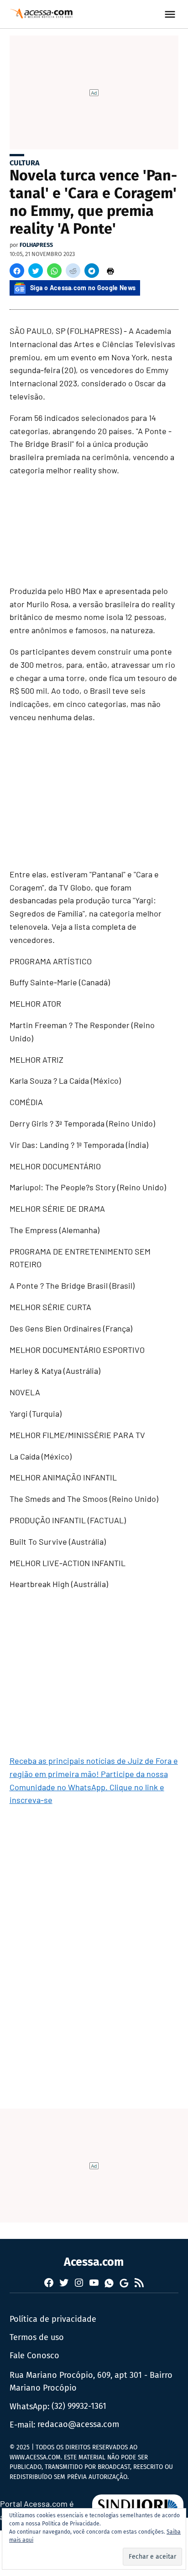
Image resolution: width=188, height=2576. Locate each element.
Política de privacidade (53, 2319)
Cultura (25, 163)
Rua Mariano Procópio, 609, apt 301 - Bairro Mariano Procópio (91, 2382)
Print (110, 271)
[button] (17, 271)
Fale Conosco (34, 2356)
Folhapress (36, 245)
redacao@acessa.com (78, 2424)
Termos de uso (37, 2337)
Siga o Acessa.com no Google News (83, 288)
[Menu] (171, 14)
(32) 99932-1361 (79, 2406)
